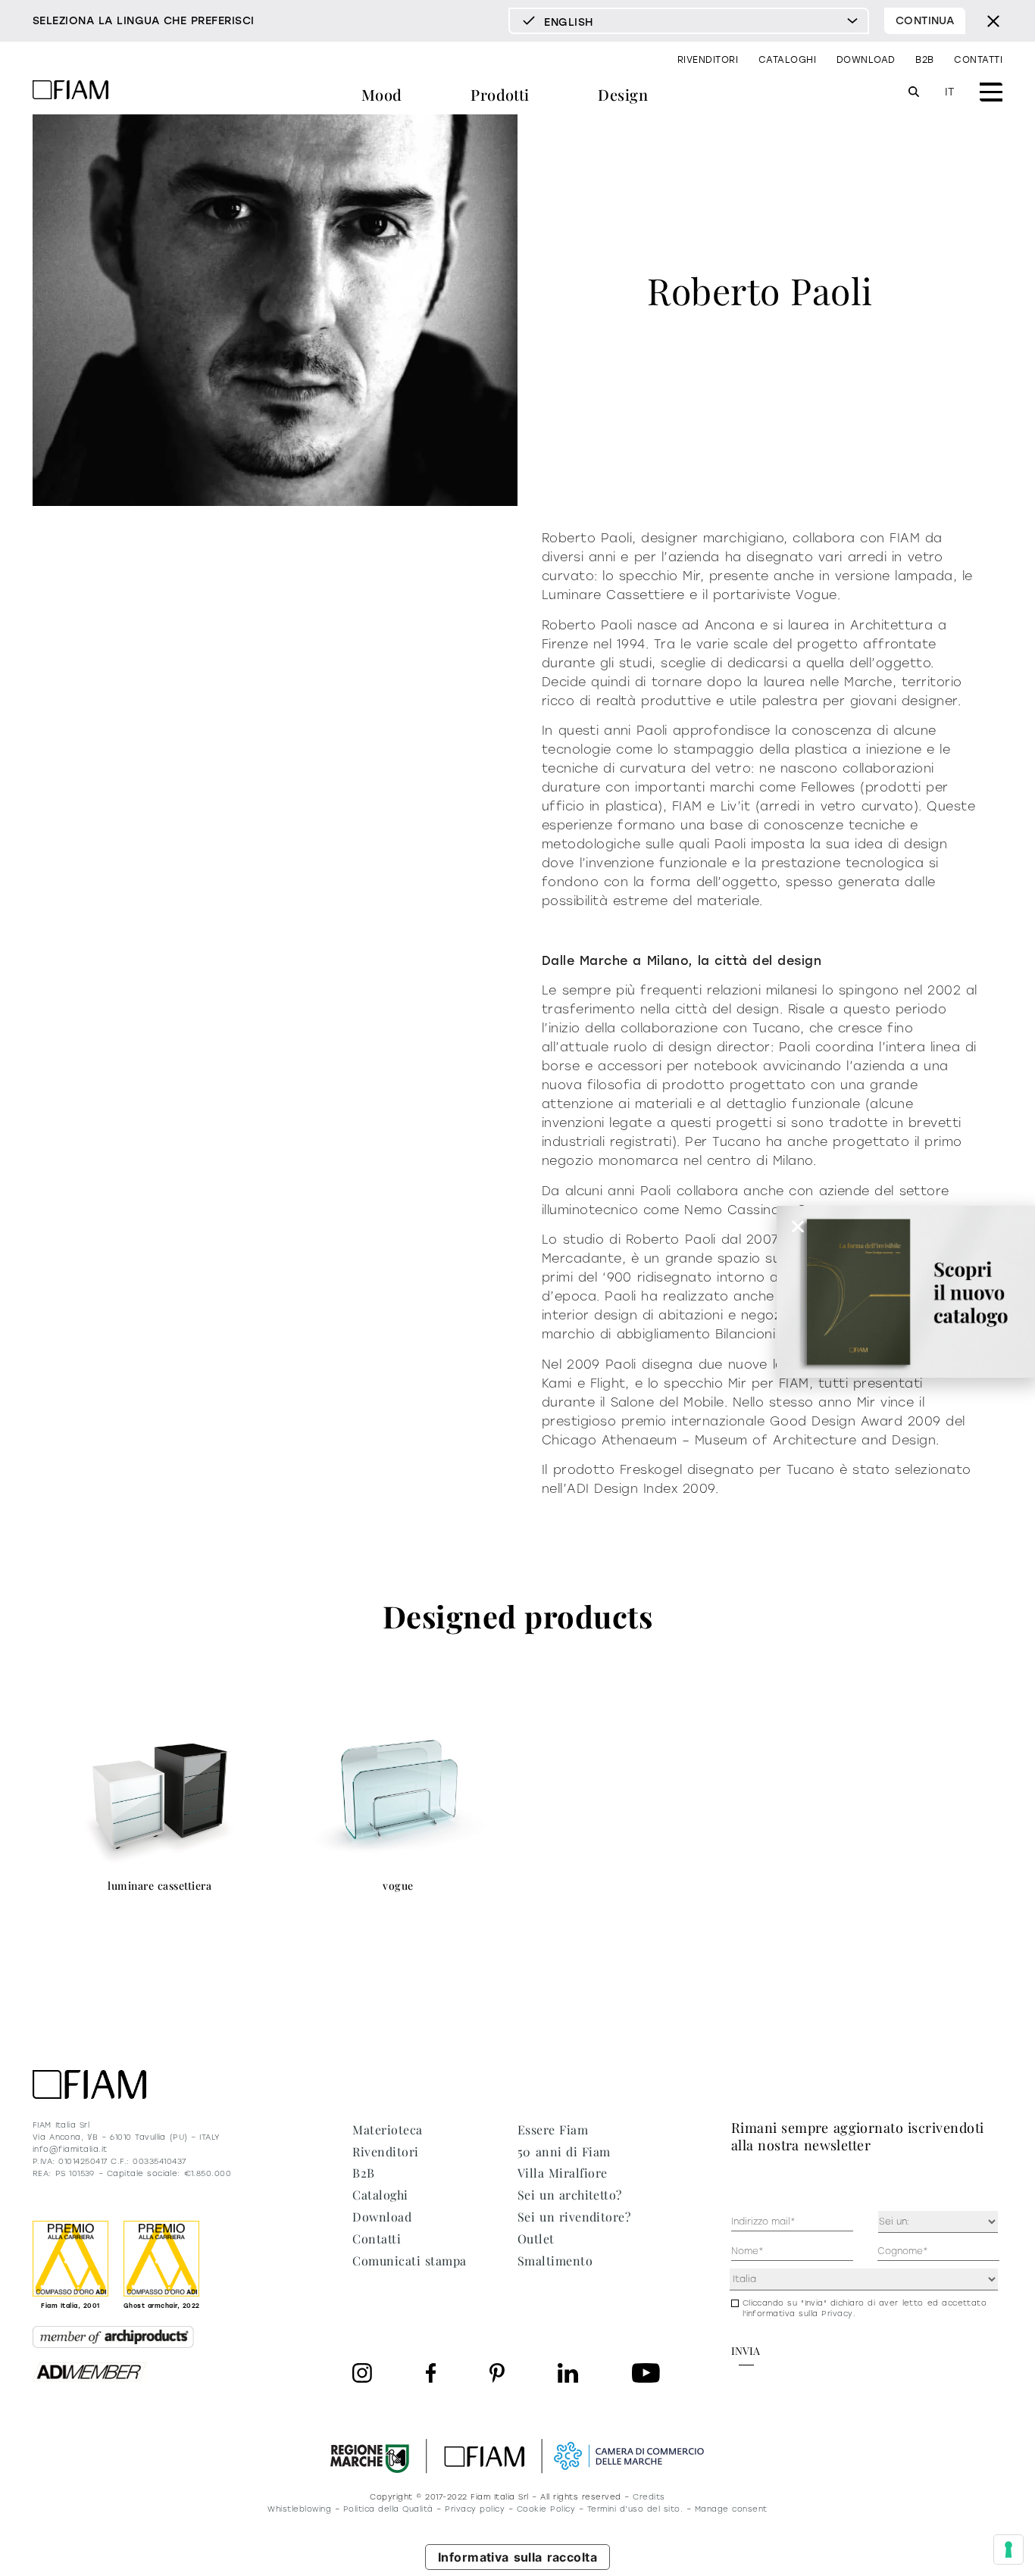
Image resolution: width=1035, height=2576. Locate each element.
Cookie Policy (546, 2509)
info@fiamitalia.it (70, 2149)
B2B (924, 60)
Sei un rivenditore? (574, 2217)
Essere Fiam (553, 2129)
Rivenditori (708, 60)
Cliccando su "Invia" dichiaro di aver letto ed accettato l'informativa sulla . (865, 2308)
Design (623, 94)
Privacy (837, 2314)
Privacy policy (475, 2509)
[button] (798, 1226)
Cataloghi (787, 60)
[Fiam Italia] (70, 92)
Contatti (978, 60)
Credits (649, 2497)
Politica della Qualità (388, 2509)
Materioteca (387, 2129)
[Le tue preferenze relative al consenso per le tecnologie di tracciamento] (1008, 2549)
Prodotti (500, 94)
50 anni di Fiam (564, 2151)
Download (866, 60)
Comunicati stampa (409, 2261)
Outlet (536, 2239)
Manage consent (731, 2509)
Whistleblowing (299, 2509)
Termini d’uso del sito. (635, 2509)
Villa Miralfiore (563, 2173)
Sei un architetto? (570, 2195)
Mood (382, 94)
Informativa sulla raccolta (518, 2557)
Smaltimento (555, 2261)
